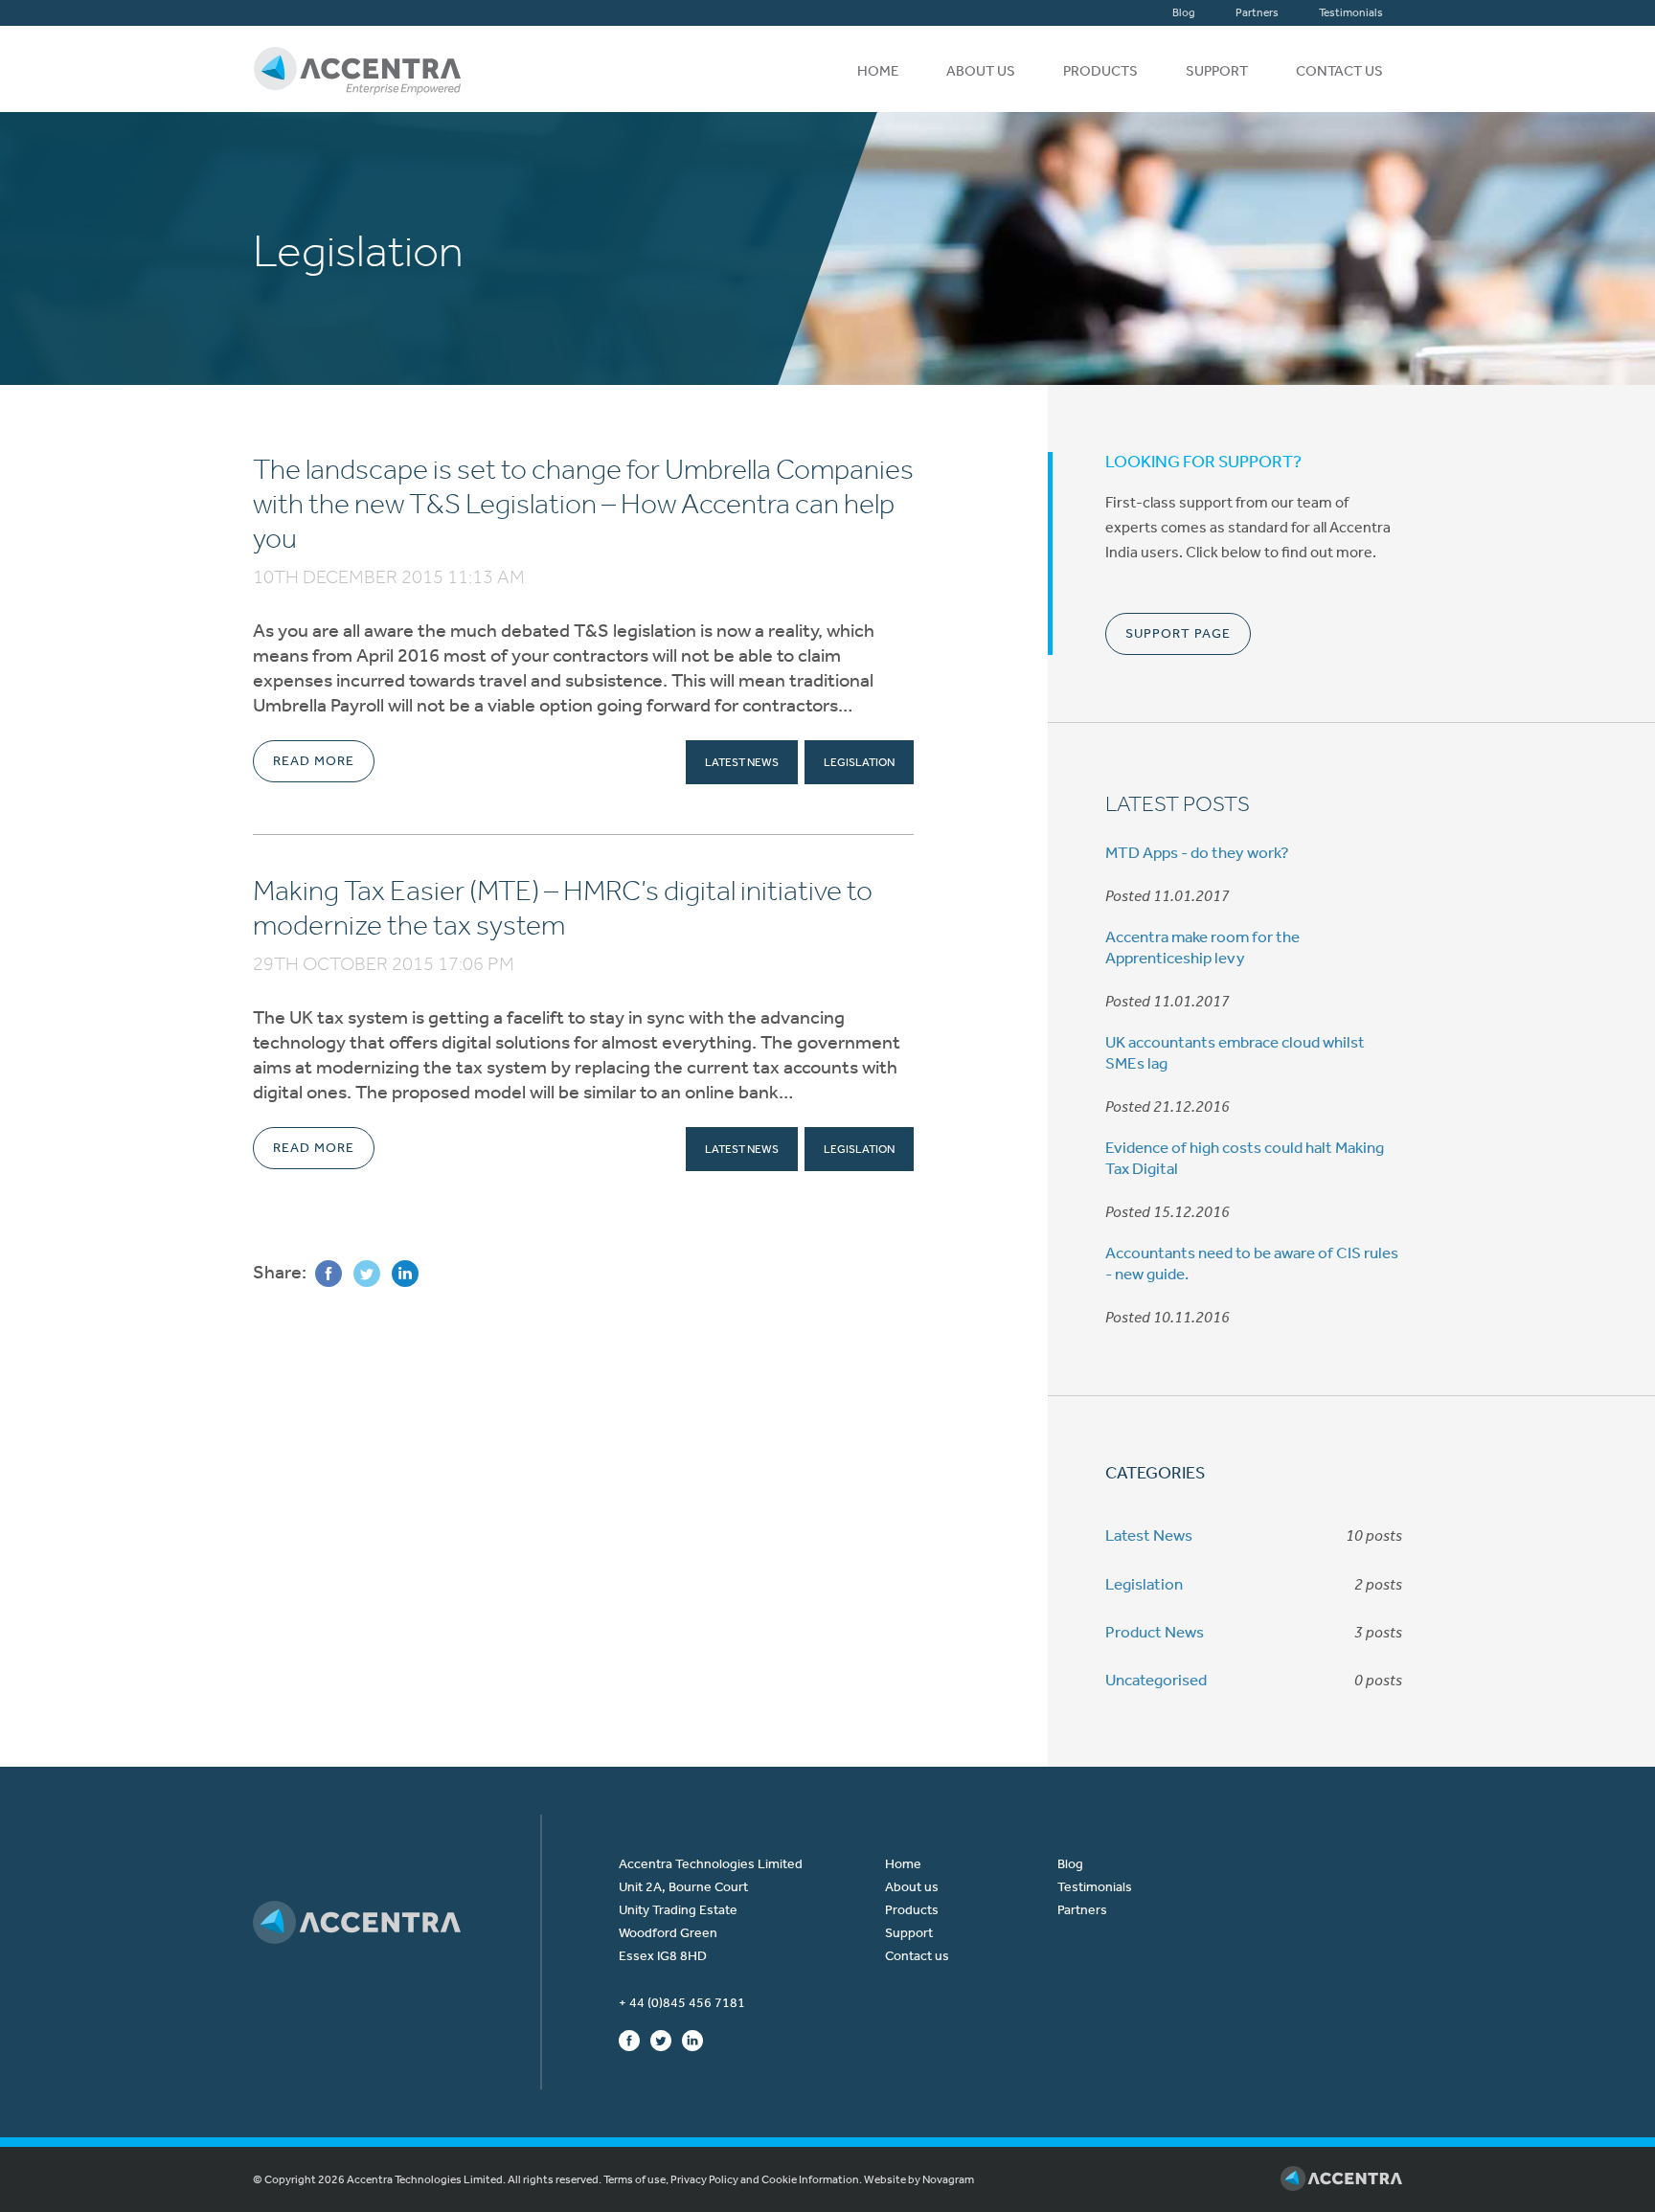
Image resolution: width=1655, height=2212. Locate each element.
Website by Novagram (919, 2179)
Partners (1257, 12)
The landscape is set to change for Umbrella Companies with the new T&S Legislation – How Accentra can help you (583, 504)
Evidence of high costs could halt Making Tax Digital (1245, 1158)
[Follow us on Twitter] (661, 2040)
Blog (1184, 12)
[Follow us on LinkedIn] (692, 2040)
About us (981, 71)
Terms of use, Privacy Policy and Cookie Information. (733, 2179)
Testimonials (1351, 12)
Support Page (1178, 633)
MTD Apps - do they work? (1197, 852)
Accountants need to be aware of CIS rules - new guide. (1252, 1263)
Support (1217, 71)
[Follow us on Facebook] (629, 2040)
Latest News (742, 762)
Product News (1155, 1632)
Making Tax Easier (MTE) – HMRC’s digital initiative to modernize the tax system (563, 908)
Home (878, 71)
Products (1100, 71)
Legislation (859, 762)
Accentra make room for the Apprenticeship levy (1202, 947)
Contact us (1339, 71)
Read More (314, 761)
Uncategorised (1156, 1680)
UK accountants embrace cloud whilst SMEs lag (1235, 1052)
